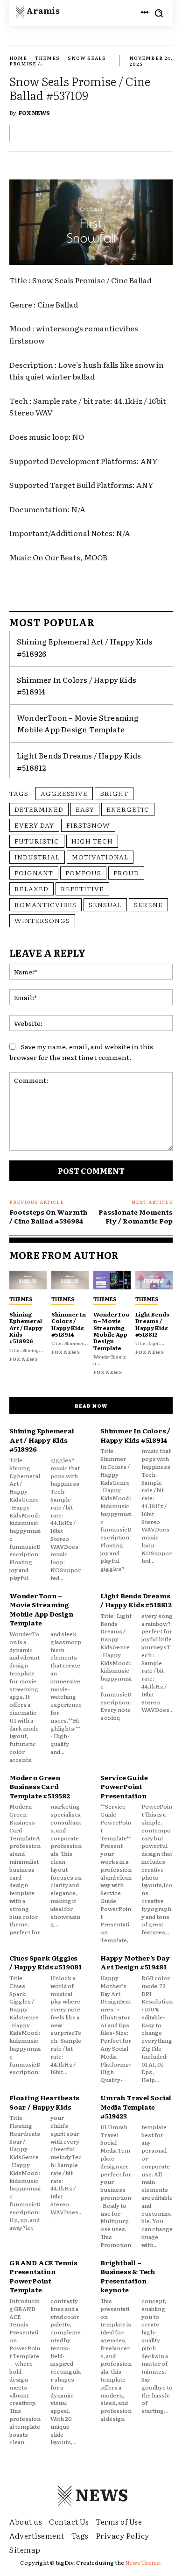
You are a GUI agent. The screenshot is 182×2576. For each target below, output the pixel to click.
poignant (34, 873)
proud (126, 873)
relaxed (31, 888)
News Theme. (143, 2562)
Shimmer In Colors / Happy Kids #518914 (69, 1324)
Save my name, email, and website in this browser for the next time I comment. (81, 1052)
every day (34, 825)
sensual (105, 904)
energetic (128, 809)
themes (47, 58)
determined (39, 809)
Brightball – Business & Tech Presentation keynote (128, 2276)
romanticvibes (45, 904)
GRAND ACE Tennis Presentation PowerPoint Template (43, 2276)
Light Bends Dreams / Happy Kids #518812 (152, 1324)
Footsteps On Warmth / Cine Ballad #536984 (48, 1216)
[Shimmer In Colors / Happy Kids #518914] (70, 1280)
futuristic (37, 841)
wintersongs (42, 920)
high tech (92, 841)
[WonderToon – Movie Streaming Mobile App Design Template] (112, 1280)
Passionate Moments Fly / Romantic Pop (136, 1216)
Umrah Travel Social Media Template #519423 (136, 2107)
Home (18, 58)
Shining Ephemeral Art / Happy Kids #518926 (26, 1328)
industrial (37, 857)
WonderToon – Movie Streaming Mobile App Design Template (78, 723)
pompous (83, 873)
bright (114, 793)
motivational (100, 857)
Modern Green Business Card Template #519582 (40, 1786)
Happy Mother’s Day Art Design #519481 (135, 1962)
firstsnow (88, 825)
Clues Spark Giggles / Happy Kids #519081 (45, 1962)
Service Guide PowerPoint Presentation (124, 1786)
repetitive (82, 888)
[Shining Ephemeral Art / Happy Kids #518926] (28, 1280)
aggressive (64, 793)
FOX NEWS (34, 113)
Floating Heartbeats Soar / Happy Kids (44, 2102)
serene (148, 904)
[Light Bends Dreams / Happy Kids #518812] (154, 1280)
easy (85, 809)
